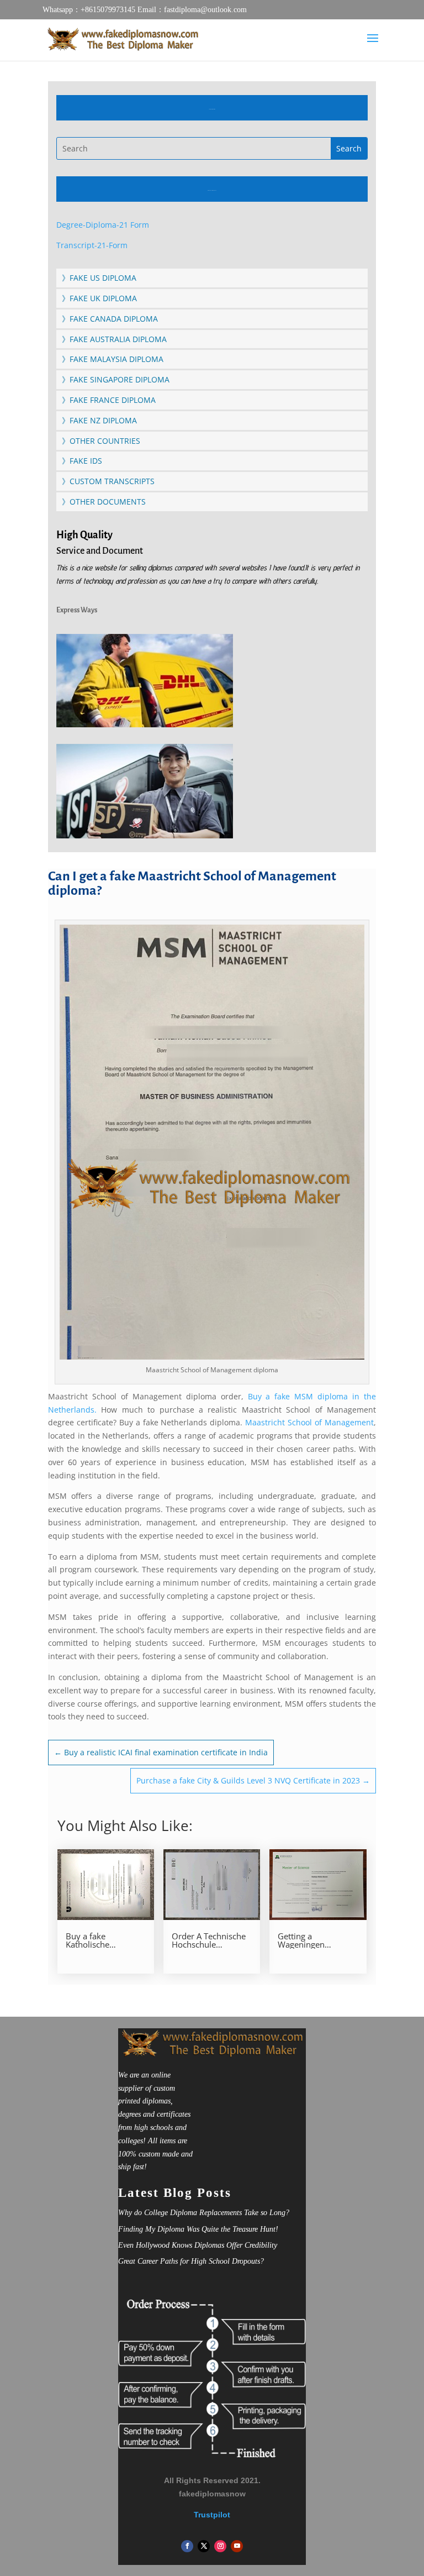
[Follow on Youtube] (237, 2546)
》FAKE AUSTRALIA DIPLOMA (114, 339)
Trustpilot (212, 2515)
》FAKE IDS (82, 461)
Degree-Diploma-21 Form (103, 225)
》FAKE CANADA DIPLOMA (110, 319)
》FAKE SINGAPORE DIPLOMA (116, 379)
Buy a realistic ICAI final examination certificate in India (161, 1752)
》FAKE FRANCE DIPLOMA (109, 400)
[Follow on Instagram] (220, 2546)
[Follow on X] (204, 2546)
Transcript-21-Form (92, 245)
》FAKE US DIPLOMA (99, 278)
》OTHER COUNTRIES (101, 441)
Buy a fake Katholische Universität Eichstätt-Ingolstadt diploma (105, 1940)
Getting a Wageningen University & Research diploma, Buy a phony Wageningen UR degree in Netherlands (313, 1940)
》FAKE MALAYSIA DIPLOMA (113, 359)
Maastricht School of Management (309, 1422)
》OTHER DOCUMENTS (104, 502)
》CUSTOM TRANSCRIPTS (108, 481)
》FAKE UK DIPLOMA (99, 298)
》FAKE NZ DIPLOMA (99, 420)
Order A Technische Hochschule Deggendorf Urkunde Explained (212, 1940)
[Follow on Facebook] (187, 2546)
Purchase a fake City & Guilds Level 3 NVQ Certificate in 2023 (253, 1780)
